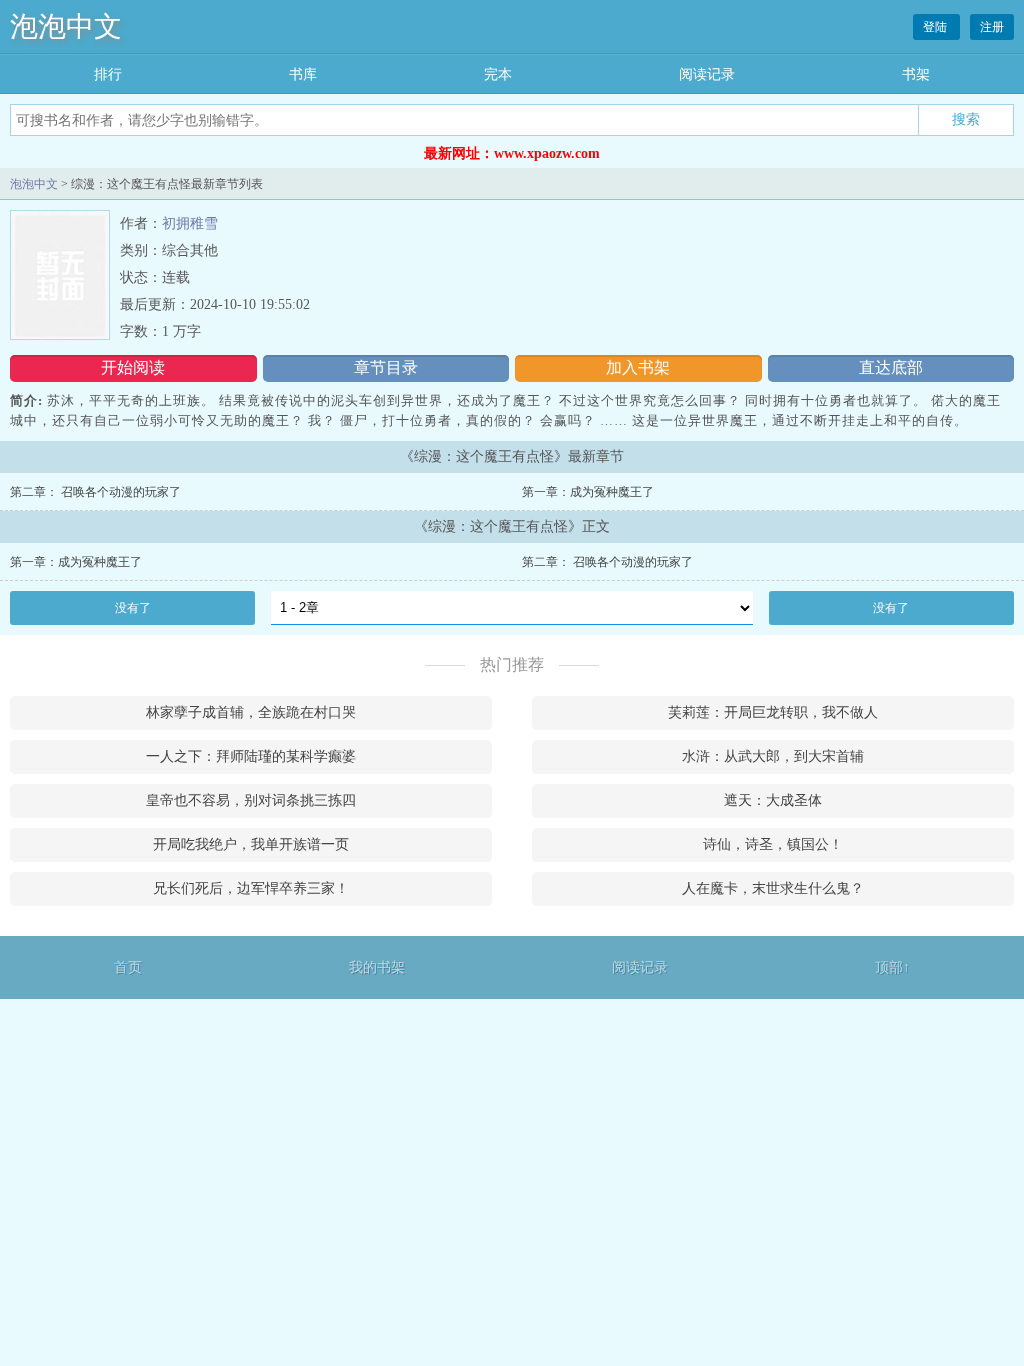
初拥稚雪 (190, 223)
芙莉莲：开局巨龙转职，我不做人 (773, 712)
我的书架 (377, 967)
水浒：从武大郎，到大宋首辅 (773, 756)
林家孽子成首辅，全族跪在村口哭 (251, 712)
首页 (128, 967)
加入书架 (638, 367)
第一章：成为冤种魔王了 (588, 492)
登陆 (936, 27)
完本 (498, 74)
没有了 (133, 608)
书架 (916, 74)
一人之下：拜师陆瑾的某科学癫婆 (251, 756)
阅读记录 (707, 74)
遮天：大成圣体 (773, 800)
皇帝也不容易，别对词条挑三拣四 (251, 800)
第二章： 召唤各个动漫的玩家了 (95, 492)
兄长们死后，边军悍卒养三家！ (251, 888)
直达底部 (891, 367)
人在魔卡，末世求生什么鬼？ (773, 888)
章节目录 (386, 367)
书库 (303, 74)
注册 (992, 27)
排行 (108, 74)
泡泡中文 (66, 26)
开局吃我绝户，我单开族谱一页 (251, 844)
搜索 (966, 119)
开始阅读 (133, 367)
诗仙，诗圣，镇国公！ (773, 844)
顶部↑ (892, 967)
